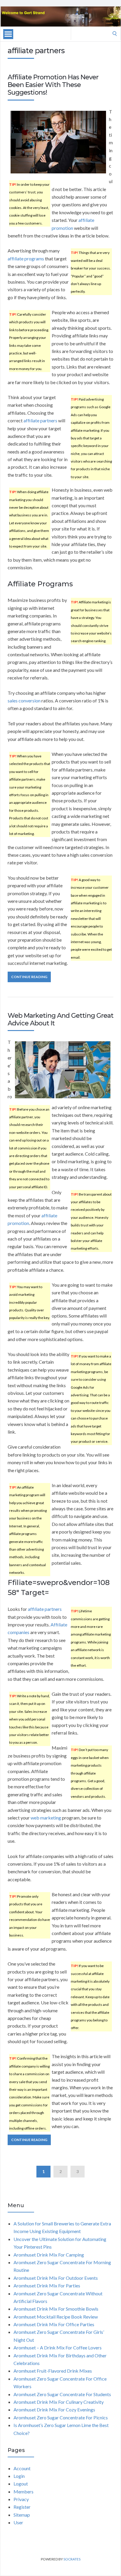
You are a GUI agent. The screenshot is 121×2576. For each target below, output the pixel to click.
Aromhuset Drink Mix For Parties (47, 2285)
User (18, 2522)
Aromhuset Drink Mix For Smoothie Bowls (56, 2309)
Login (19, 2476)
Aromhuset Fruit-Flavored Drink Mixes (53, 2371)
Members (23, 2492)
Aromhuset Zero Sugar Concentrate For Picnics (61, 2417)
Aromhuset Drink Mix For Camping (49, 2255)
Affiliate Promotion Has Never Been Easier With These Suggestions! (53, 85)
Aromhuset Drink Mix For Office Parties (54, 2324)
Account (22, 2468)
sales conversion (24, 701)
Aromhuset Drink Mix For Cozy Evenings (54, 2410)
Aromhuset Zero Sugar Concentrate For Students (62, 2394)
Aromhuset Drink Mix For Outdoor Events (56, 2278)
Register (22, 2507)
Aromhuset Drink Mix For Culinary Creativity (59, 2402)
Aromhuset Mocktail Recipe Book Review (56, 2317)
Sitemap (22, 2515)
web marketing (46, 1818)
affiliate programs (26, 258)
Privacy (21, 2499)
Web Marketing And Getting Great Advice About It (60, 1019)
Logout (21, 2484)
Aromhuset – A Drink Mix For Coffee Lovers (58, 2347)
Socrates (72, 2559)
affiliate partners (40, 420)
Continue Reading (29, 977)
